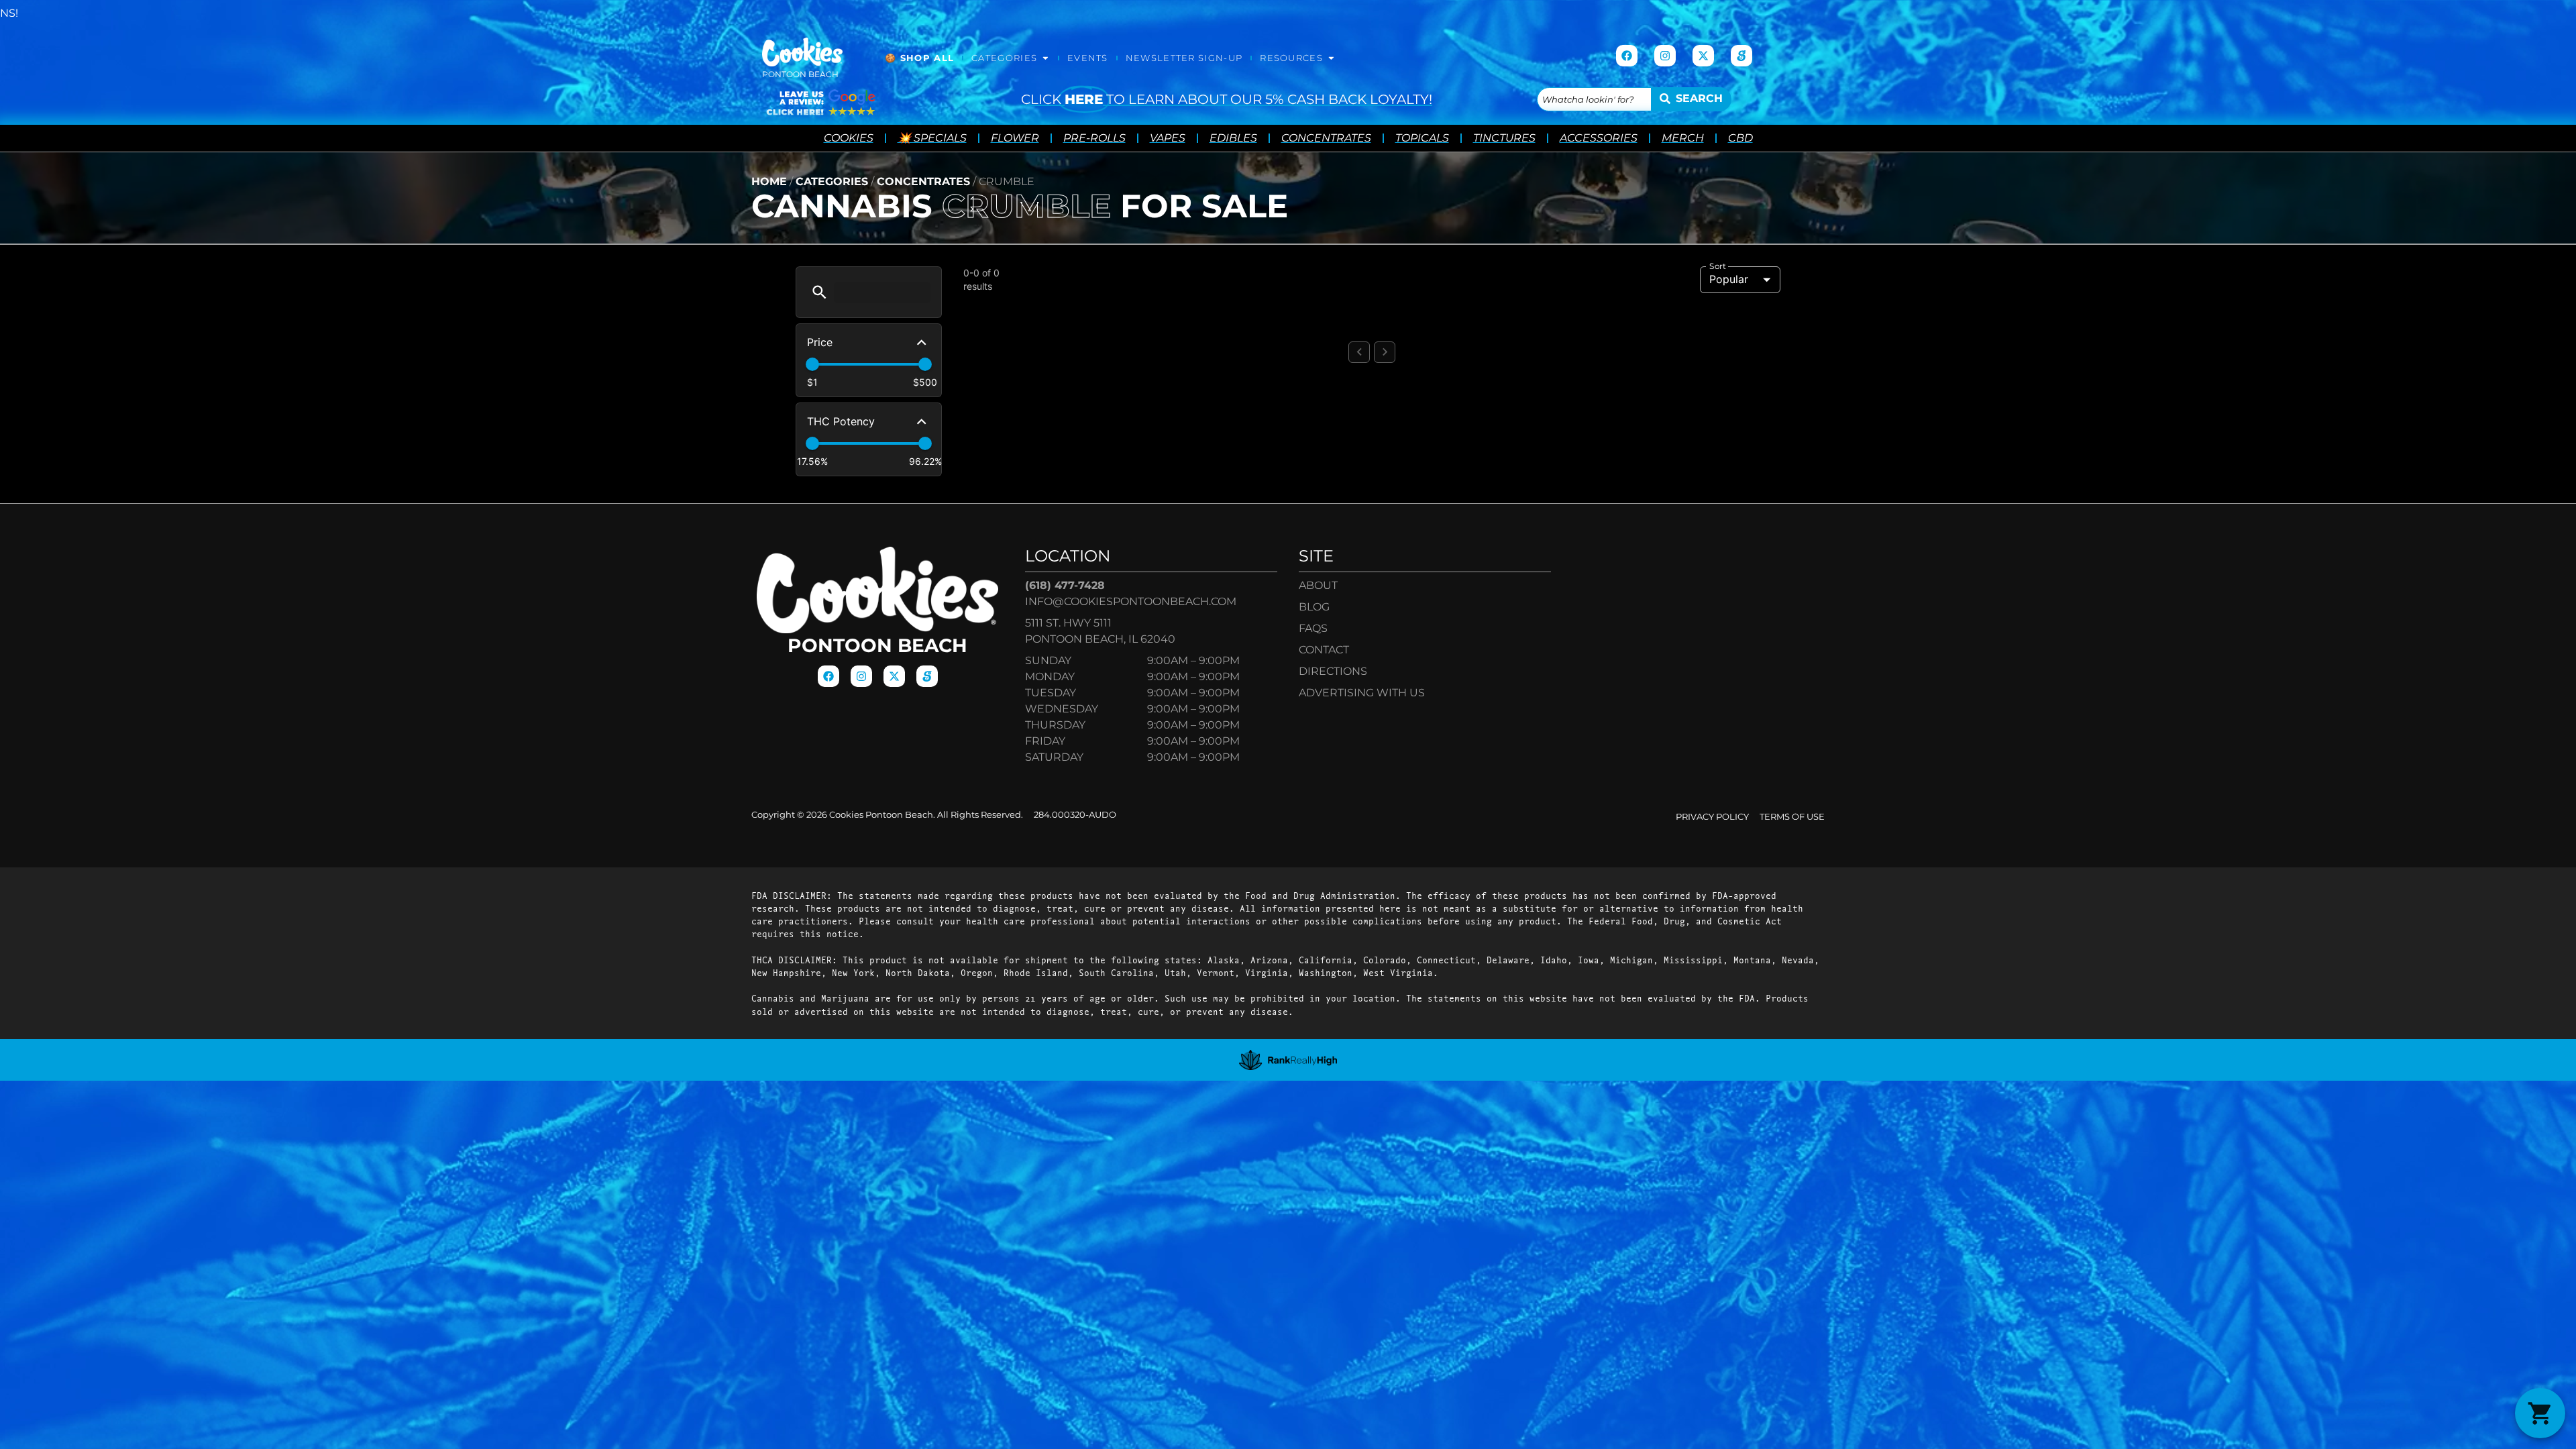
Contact (1324, 650)
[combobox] (1594, 99)
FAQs (1313, 628)
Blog (1314, 607)
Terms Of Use (1792, 817)
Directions (1333, 671)
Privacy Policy (1712, 817)
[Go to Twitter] (1703, 56)
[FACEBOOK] (1627, 56)
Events (1088, 58)
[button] (819, 292)
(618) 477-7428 (1065, 585)
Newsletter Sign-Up (1184, 58)
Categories (1004, 58)
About (1318, 585)
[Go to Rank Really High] (1288, 1060)
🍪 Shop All (919, 58)
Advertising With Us (1362, 693)
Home (769, 181)
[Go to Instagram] (1665, 56)
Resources (1291, 58)
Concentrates (923, 181)
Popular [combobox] (1729, 279)
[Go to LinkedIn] (1741, 56)
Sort (1718, 266)
